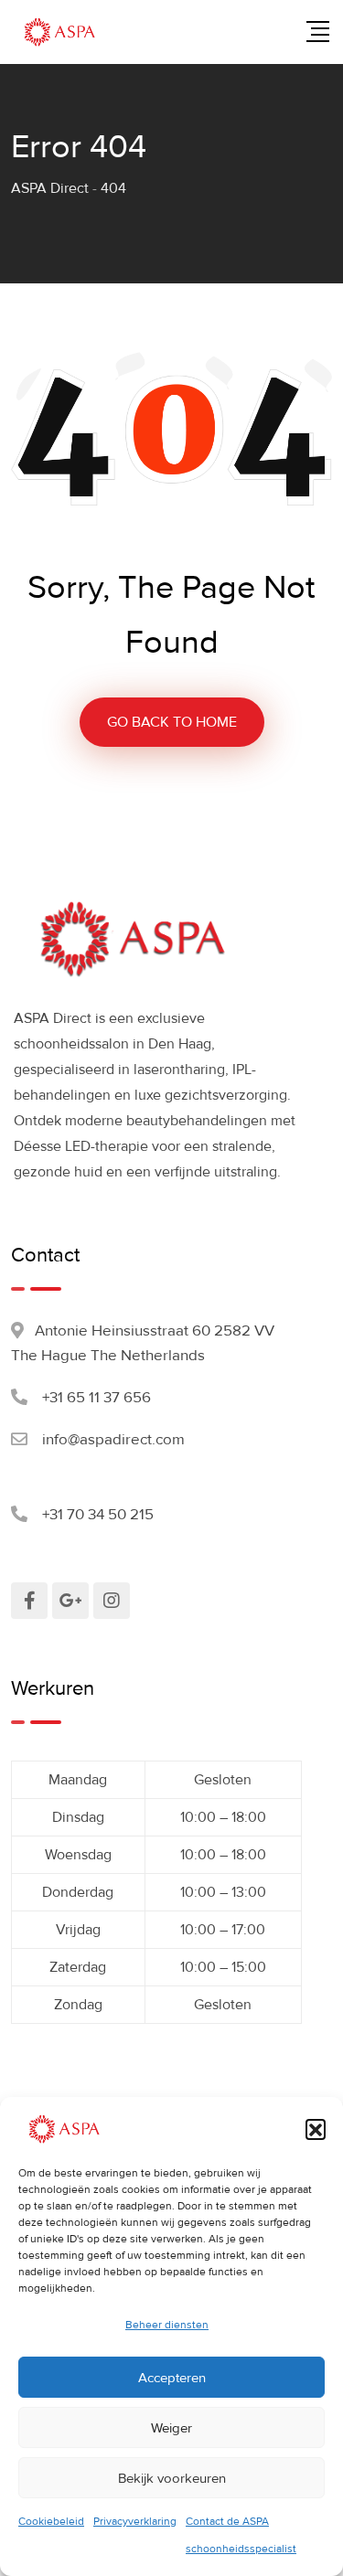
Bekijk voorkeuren (172, 2478)
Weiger (171, 2428)
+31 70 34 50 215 (98, 1514)
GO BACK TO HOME (172, 722)
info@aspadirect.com (113, 1439)
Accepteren (172, 2378)
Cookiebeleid (51, 2522)
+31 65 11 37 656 (96, 1397)
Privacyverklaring (135, 2522)
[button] (316, 2129)
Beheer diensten (167, 2325)
